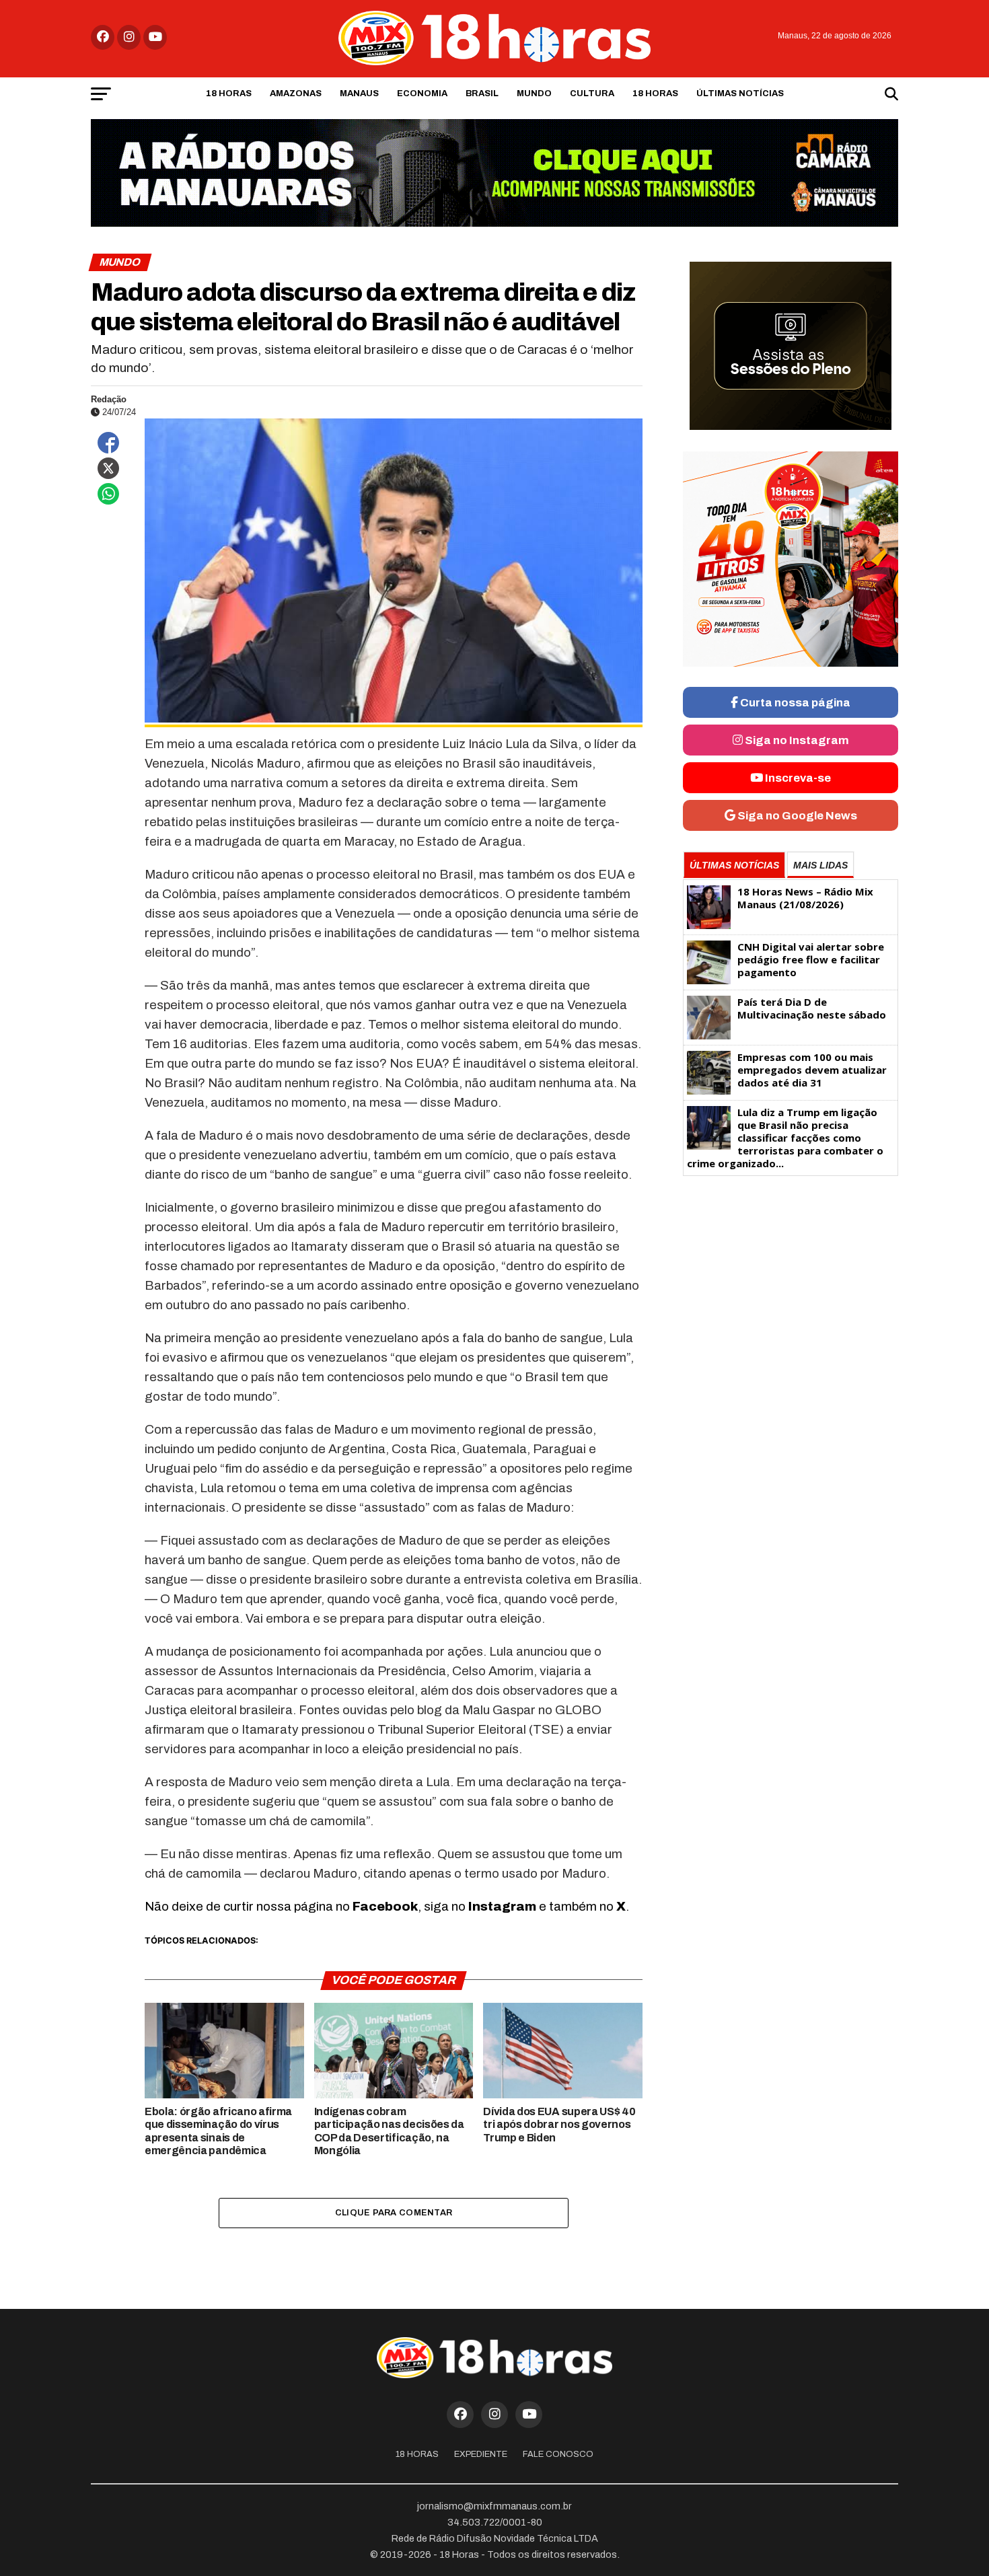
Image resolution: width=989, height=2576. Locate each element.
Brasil (482, 94)
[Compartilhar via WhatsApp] (108, 494)
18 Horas (229, 94)
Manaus (359, 94)
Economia (422, 94)
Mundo (534, 94)
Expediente (481, 2454)
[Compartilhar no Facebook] (108, 443)
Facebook (385, 1906)
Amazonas (296, 94)
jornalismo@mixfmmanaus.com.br (494, 2506)
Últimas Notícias (740, 94)
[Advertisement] (791, 1287)
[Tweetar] (108, 468)
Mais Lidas (820, 865)
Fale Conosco (558, 2454)
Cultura (592, 94)
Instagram (502, 1906)
